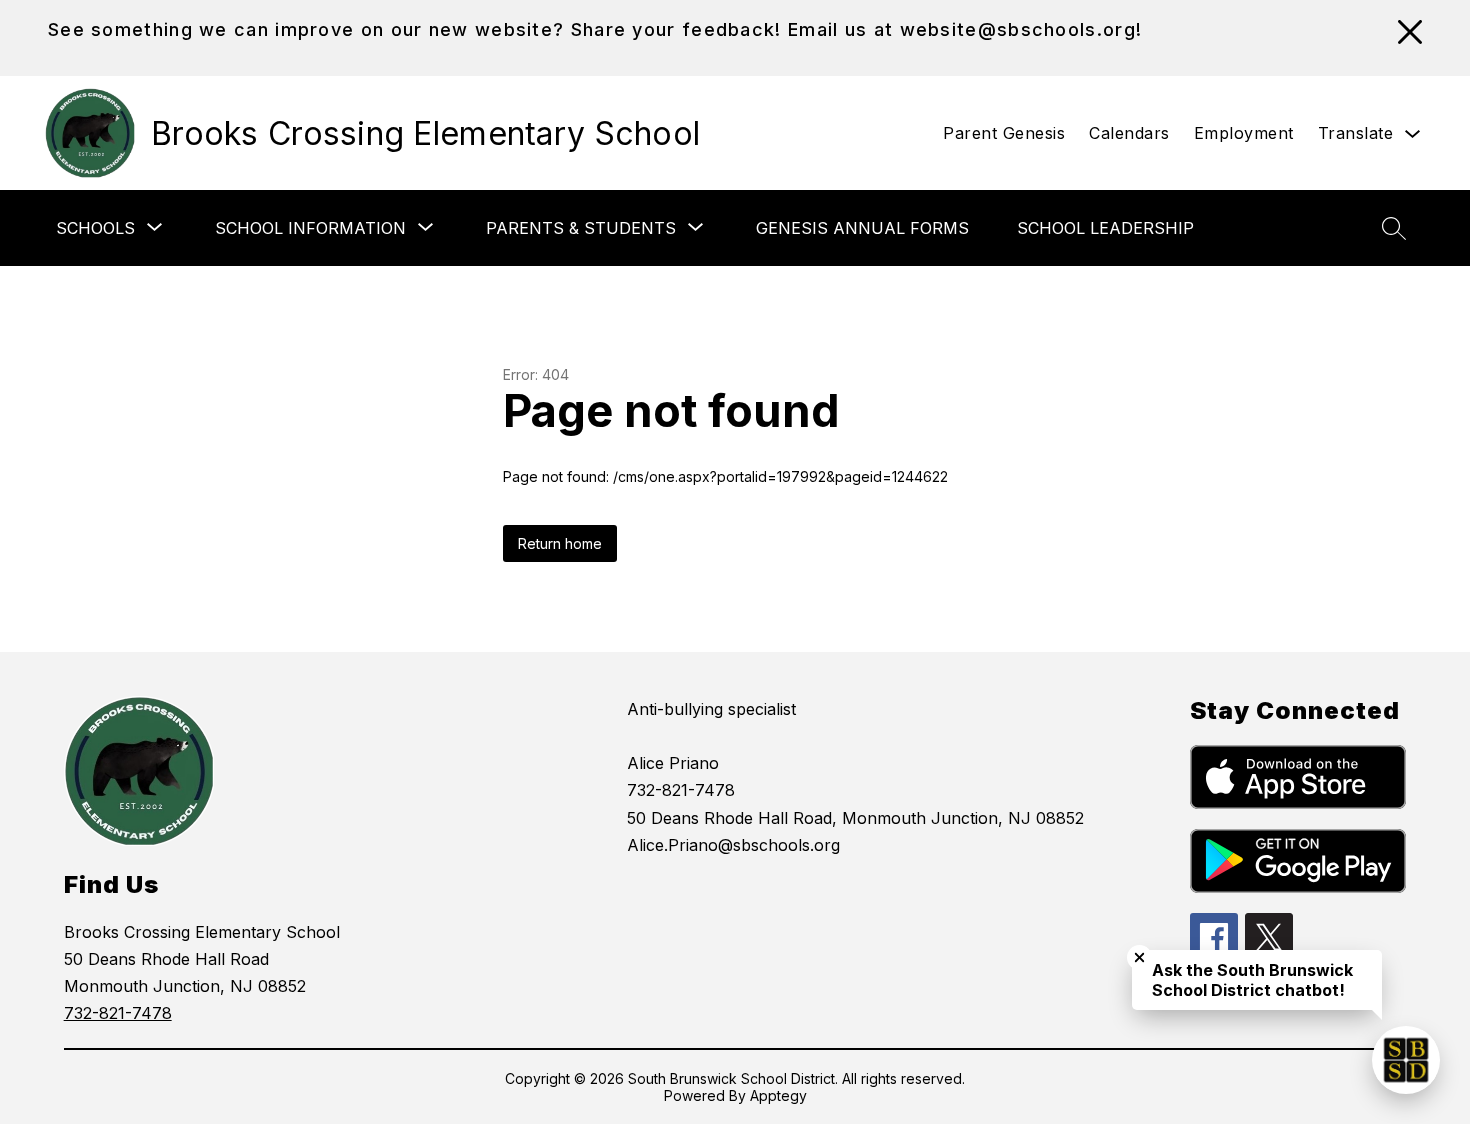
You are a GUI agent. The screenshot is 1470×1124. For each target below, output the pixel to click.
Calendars (1129, 133)
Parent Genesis (1004, 133)
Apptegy (778, 1095)
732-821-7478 (118, 1013)
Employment (1244, 133)
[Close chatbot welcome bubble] (1139, 957)
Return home (560, 543)
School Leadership (1105, 228)
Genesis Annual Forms (862, 228)
